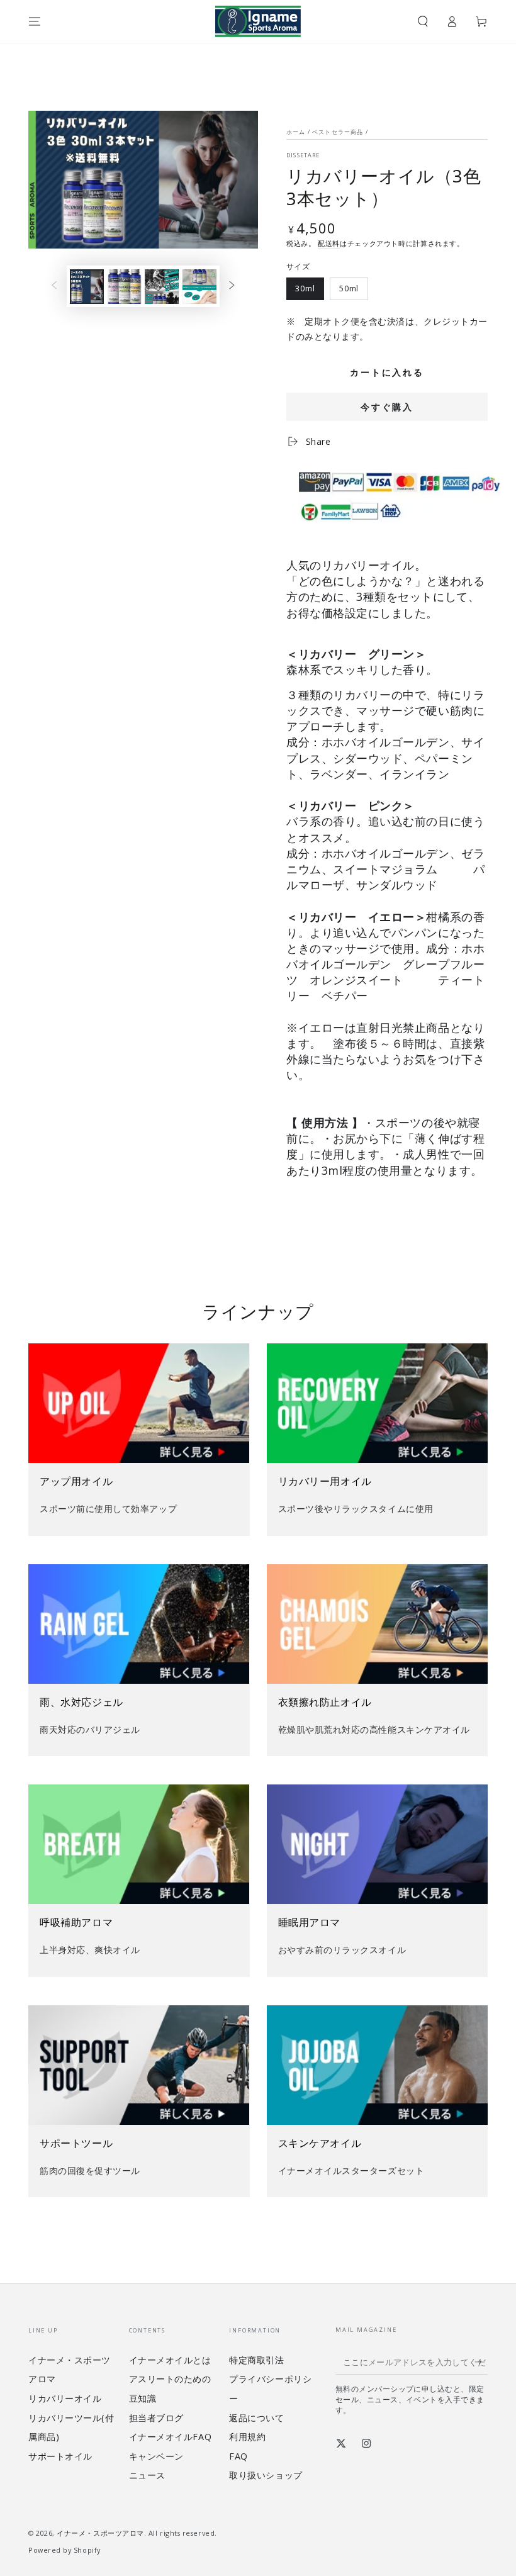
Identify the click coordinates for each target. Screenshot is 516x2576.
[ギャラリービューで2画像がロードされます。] (125, 287)
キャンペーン (156, 2456)
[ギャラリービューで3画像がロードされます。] (162, 287)
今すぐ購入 (387, 407)
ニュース (147, 2475)
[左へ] (54, 286)
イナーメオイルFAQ (170, 2437)
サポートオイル (60, 2456)
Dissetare (303, 155)
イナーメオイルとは (170, 2360)
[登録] (481, 2362)
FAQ (238, 2456)
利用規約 (247, 2437)
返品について (256, 2418)
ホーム (296, 132)
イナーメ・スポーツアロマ (100, 2533)
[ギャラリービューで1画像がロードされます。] (87, 287)
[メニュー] (35, 21)
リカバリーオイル (65, 2398)
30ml (306, 292)
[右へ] (232, 286)
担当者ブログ (156, 2418)
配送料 (329, 243)
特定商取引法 (256, 2360)
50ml (349, 292)
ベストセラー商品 (338, 132)
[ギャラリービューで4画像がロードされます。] (199, 287)
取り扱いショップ (266, 2475)
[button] (423, 21)
